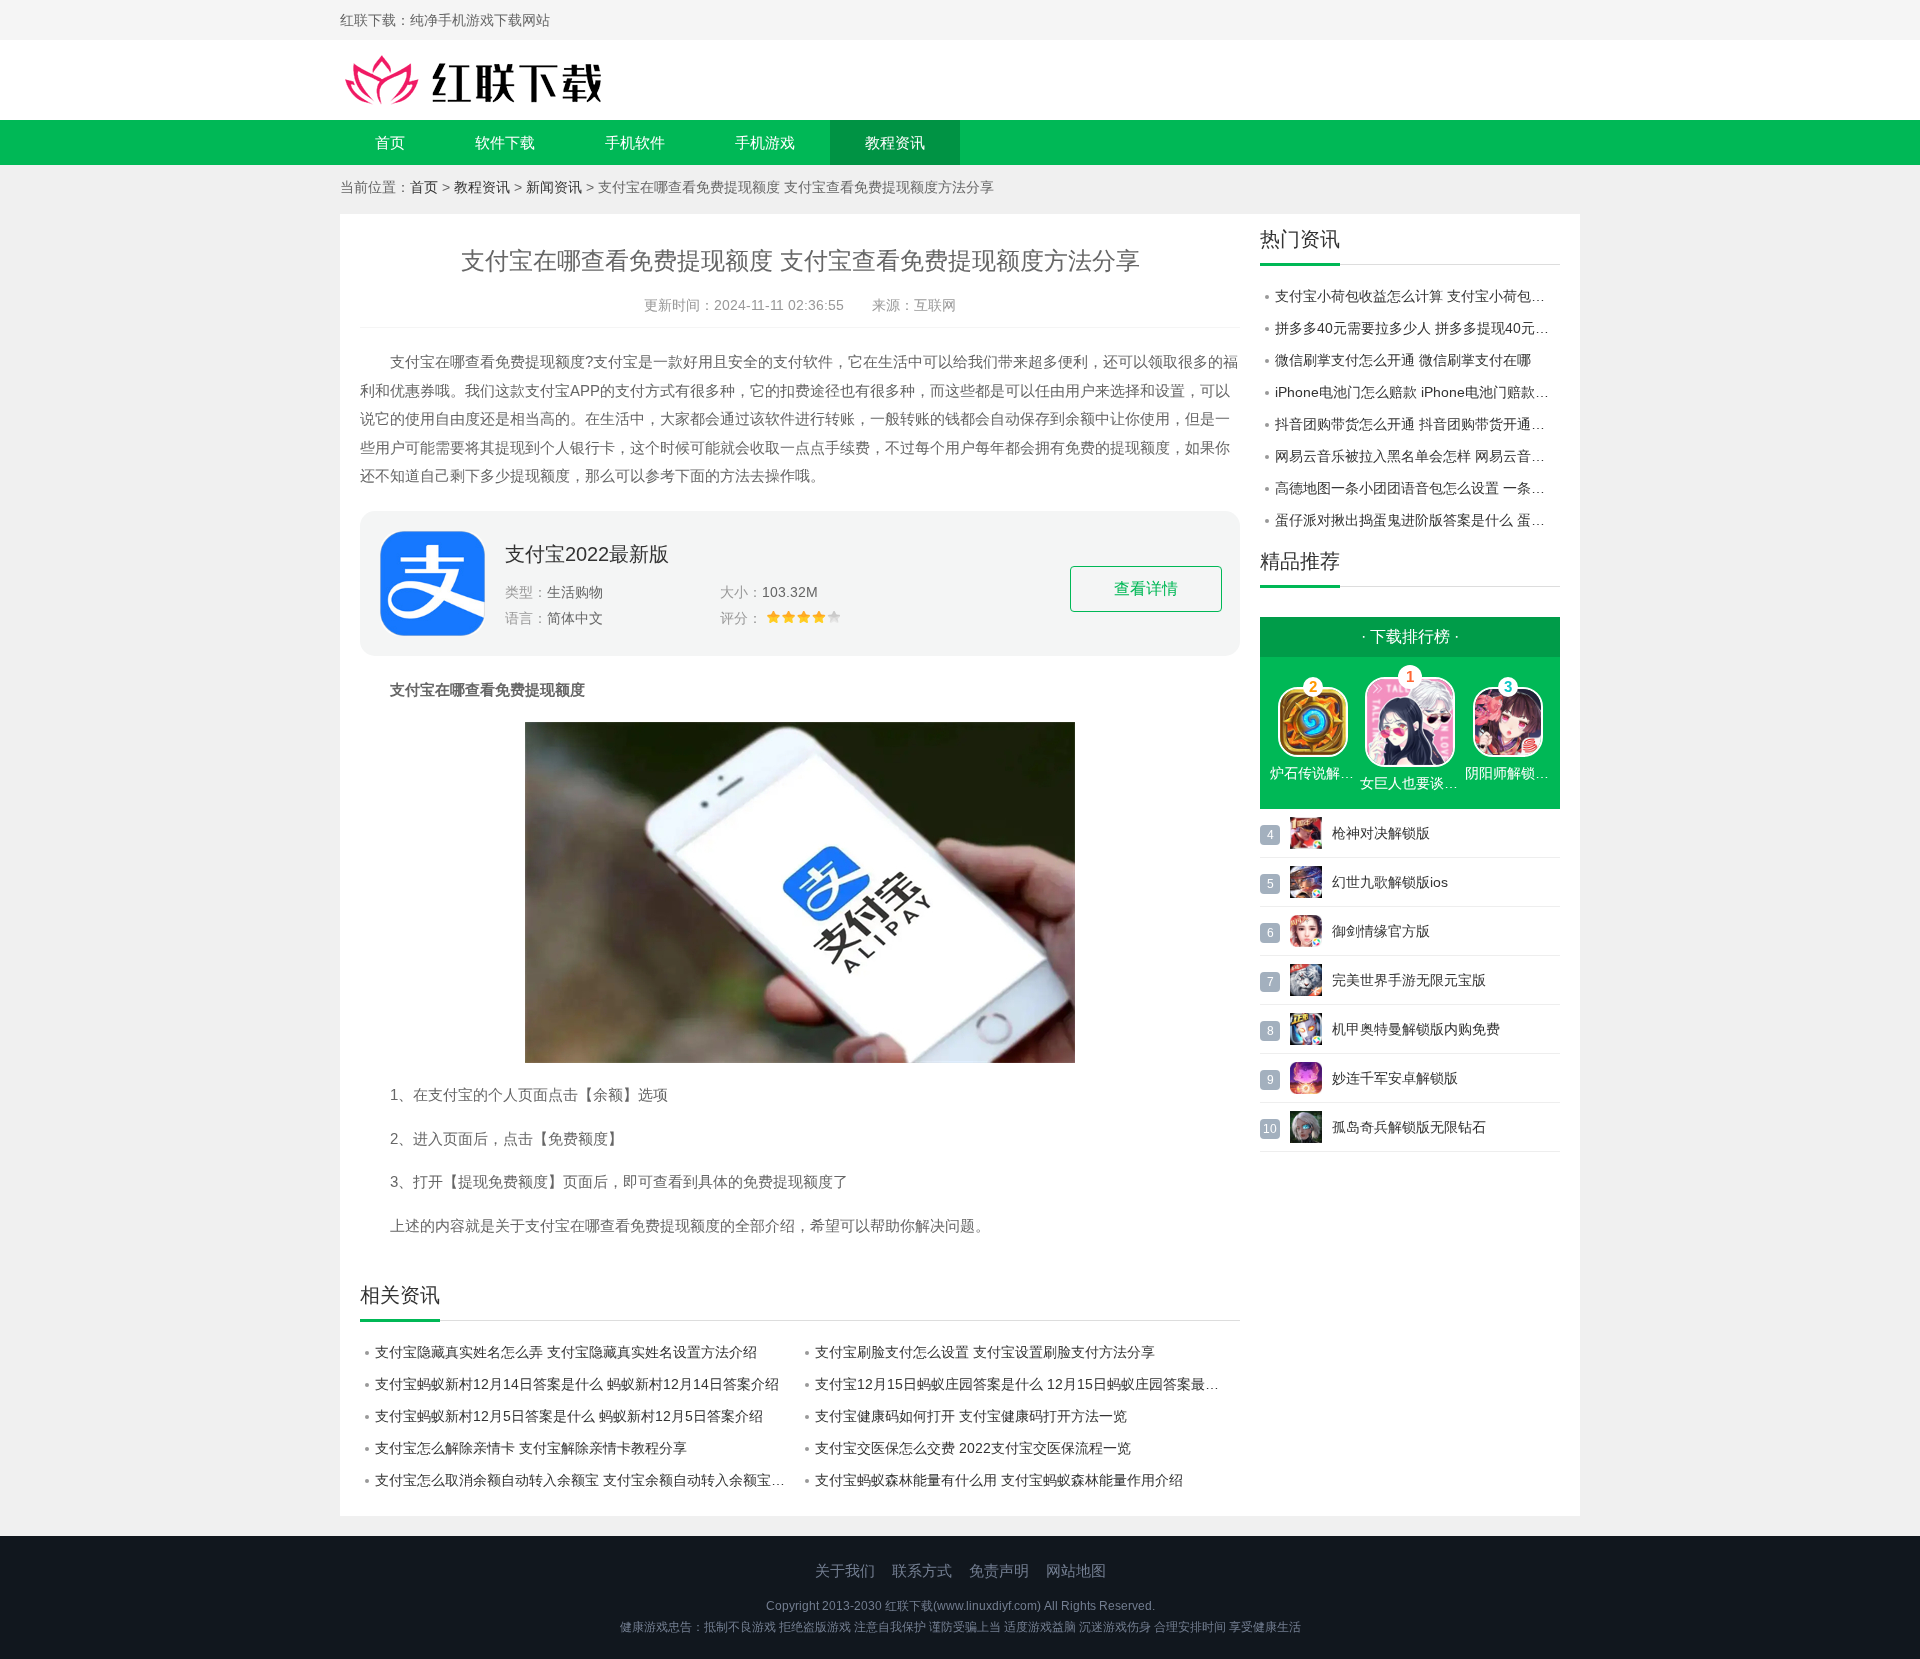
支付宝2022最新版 (587, 554)
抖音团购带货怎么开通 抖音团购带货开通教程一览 (1417, 424)
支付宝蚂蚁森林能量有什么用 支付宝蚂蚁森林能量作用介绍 (999, 1480)
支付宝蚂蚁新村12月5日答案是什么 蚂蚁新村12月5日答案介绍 (569, 1416)
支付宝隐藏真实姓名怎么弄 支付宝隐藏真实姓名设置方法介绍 (566, 1352)
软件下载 (505, 142)
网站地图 (1076, 1570)
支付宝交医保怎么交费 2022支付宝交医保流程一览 (973, 1448)
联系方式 (922, 1570)
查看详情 (1146, 588)
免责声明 (999, 1570)
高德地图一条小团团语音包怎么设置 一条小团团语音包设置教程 (1417, 488)
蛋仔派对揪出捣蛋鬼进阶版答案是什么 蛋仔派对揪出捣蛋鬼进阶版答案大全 (1417, 520)
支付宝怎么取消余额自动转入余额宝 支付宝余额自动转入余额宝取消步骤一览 (587, 1480)
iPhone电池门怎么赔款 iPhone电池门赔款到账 (1417, 392)
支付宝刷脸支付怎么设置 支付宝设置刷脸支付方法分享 (985, 1352)
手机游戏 (765, 142)
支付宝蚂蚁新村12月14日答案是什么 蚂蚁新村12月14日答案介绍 (577, 1384)
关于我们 (845, 1570)
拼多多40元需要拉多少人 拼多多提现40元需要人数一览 (1417, 328)
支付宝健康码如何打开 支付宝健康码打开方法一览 (971, 1416)
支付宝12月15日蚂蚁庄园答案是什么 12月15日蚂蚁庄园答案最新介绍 (1027, 1384)
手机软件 (635, 142)
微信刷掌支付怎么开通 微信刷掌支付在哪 (1403, 360)
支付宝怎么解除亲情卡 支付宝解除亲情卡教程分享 (531, 1448)
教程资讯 (895, 142)
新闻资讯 (554, 187)
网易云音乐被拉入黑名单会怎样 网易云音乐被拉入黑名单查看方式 (1417, 456)
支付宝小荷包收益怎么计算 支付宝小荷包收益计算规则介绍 (1417, 296)
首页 (390, 142)
